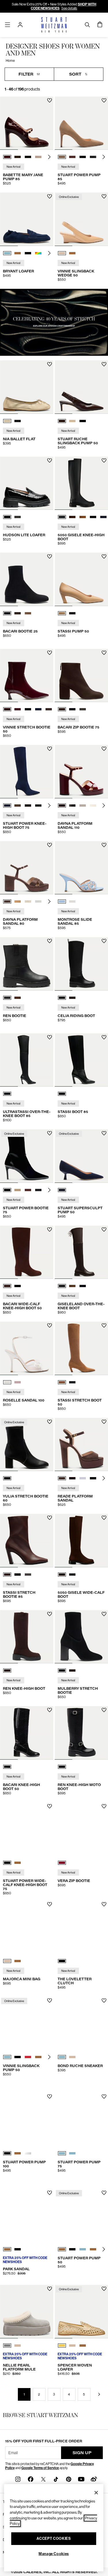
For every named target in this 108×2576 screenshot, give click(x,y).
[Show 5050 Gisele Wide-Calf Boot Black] (72, 1575)
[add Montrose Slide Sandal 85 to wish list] (104, 845)
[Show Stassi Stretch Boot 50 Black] (72, 1382)
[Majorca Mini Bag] (27, 1927)
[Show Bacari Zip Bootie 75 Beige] (83, 709)
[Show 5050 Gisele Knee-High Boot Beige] (83, 517)
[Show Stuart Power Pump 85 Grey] (93, 157)
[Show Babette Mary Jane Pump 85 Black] (28, 157)
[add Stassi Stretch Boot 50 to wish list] (104, 1326)
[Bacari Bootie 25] (27, 579)
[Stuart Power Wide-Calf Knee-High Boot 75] (27, 1829)
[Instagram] (18, 2479)
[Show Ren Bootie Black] (7, 998)
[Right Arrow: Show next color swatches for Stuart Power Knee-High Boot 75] (49, 806)
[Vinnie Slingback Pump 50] (27, 2023)
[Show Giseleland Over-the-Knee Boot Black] (83, 1286)
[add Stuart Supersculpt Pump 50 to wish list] (104, 1133)
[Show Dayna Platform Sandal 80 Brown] (7, 901)
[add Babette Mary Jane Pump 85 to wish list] (50, 100)
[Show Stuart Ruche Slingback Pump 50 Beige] (72, 421)
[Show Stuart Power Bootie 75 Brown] (28, 1190)
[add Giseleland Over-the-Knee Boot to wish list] (104, 1230)
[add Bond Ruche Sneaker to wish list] (104, 2001)
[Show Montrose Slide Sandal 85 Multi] (62, 901)
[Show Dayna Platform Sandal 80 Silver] (38, 901)
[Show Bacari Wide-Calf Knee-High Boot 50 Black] (18, 1286)
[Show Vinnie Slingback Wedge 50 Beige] (62, 253)
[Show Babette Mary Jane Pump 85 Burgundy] (7, 157)
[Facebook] (31, 2479)
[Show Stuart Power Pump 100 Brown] (18, 2153)
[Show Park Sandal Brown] (7, 2249)
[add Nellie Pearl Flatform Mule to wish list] (50, 2289)
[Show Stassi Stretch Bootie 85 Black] (18, 1575)
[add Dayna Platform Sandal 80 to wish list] (50, 845)
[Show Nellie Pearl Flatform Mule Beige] (18, 2346)
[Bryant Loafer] (27, 219)
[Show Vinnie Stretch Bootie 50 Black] (28, 709)
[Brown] (7, 1670)
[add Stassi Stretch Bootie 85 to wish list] (50, 1518)
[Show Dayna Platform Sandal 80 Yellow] (28, 901)
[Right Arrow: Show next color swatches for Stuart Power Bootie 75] (49, 1190)
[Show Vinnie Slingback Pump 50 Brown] (38, 2057)
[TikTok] (56, 2479)
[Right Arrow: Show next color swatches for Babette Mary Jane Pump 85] (49, 157)
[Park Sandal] (27, 2216)
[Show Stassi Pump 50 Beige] (62, 613)
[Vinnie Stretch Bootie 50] (27, 676)
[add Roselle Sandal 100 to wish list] (50, 1326)
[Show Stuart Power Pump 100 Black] (7, 2153)
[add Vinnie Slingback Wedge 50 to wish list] (104, 196)
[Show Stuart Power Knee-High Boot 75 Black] (38, 806)
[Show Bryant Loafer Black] (28, 253)
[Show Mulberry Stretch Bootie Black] (62, 1670)
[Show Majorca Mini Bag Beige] (7, 1961)
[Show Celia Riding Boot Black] (62, 998)
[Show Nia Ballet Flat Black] (18, 421)
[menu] (7, 25)
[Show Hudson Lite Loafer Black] (7, 517)
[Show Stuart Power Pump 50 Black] (72, 2249)
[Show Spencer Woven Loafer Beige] (72, 2346)
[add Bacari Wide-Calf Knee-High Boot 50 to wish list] (50, 1230)
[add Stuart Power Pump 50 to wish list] (104, 2193)
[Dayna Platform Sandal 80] (27, 868)
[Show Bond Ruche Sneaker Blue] (62, 2057)
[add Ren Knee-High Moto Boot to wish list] (104, 1710)
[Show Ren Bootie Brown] (18, 998)
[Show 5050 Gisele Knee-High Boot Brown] (72, 517)
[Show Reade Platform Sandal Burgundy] (72, 1478)
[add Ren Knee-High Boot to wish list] (50, 1614)
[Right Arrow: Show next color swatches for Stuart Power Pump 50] (104, 2249)
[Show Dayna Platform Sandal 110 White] (83, 806)
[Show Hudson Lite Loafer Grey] (18, 517)
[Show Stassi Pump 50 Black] (72, 613)
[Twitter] (43, 2479)
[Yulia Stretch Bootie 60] (27, 1445)
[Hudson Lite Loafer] (27, 483)
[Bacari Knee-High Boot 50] (27, 1733)
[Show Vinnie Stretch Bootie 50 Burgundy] (7, 709)
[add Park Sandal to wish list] (50, 2193)
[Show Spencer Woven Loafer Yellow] (62, 2346)
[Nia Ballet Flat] (27, 387)
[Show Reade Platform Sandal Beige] (83, 1478)
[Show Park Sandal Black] (18, 2249)
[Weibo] (94, 2479)
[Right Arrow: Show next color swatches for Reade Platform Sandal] (104, 1478)
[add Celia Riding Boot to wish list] (104, 941)
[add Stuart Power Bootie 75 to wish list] (50, 1133)
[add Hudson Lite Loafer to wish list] (50, 461)
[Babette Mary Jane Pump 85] (27, 123)
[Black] (7, 1094)
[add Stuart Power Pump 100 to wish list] (50, 2097)
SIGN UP (82, 2453)
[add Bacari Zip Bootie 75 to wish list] (104, 653)
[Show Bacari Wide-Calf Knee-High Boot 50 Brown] (7, 1286)
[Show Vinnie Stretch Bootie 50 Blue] (18, 709)
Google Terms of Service (40, 2468)
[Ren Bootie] (27, 964)
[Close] (96, 2493)
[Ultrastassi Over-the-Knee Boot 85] (27, 1060)
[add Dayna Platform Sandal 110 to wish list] (104, 749)
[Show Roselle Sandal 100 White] (7, 1382)
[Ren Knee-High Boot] (27, 1637)
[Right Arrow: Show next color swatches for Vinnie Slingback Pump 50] (49, 2057)
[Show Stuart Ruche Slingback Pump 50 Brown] (62, 421)
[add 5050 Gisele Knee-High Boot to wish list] (104, 461)
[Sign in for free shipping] (20, 25)
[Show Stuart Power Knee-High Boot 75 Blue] (7, 806)
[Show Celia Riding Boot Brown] (72, 998)
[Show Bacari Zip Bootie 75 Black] (72, 709)
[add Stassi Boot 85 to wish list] (104, 1037)
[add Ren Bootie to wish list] (50, 941)
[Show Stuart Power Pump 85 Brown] (62, 157)
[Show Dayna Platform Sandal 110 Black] (72, 806)
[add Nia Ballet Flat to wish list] (50, 364)
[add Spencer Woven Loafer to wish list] (104, 2289)
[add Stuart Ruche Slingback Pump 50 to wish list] (104, 364)
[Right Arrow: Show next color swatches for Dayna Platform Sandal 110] (104, 806)
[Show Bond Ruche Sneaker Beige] (72, 2057)
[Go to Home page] (54, 25)
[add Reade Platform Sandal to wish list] (104, 1422)
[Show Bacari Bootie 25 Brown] (18, 613)
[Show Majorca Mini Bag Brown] (18, 1961)
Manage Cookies (54, 2554)
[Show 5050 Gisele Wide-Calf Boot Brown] (62, 1575)
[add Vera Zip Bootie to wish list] (104, 1806)
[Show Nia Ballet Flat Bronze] (7, 421)
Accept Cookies (54, 2538)
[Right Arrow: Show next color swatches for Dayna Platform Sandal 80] (49, 901)
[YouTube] (81, 2479)
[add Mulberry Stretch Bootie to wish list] (104, 1614)
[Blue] (62, 1190)
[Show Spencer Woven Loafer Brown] (83, 2346)
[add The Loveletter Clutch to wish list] (104, 1904)
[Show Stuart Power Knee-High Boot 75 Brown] (18, 806)
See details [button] (69, 8)
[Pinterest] (69, 2479)
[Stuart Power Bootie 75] (27, 1156)
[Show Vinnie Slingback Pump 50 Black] (18, 2057)
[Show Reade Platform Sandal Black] (93, 1478)
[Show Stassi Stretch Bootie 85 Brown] (7, 1575)
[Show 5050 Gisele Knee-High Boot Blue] (103, 517)
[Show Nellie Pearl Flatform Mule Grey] (7, 2346)
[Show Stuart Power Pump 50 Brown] (62, 2249)
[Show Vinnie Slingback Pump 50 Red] (28, 2057)
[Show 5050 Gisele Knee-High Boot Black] (62, 517)
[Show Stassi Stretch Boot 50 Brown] (62, 1382)
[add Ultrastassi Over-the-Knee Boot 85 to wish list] (50, 1037)
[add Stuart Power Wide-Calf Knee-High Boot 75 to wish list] (50, 1806)
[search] (87, 25)
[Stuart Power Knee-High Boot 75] (27, 772)
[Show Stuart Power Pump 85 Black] (83, 157)
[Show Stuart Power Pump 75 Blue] (62, 2153)
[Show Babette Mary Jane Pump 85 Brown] (18, 157)
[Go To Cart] (100, 25)
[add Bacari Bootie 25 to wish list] (50, 556)
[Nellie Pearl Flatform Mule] (27, 2312)
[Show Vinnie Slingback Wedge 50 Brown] (72, 253)
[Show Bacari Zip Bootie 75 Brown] (62, 709)
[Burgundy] (62, 1863)
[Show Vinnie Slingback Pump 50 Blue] (7, 2057)
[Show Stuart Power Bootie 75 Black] (7, 1190)
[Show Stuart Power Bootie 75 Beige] (18, 1190)
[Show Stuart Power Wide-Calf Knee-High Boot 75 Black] (7, 1863)
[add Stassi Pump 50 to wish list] (104, 556)
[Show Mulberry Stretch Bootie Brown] (72, 1670)
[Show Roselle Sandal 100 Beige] (18, 1382)
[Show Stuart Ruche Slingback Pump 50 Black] (83, 421)
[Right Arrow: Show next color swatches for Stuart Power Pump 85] (104, 157)
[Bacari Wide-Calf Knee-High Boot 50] (27, 1252)
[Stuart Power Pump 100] (27, 2119)
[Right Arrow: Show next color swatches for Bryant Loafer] (49, 253)
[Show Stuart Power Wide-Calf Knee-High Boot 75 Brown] (18, 1863)
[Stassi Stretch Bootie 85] (27, 1541)
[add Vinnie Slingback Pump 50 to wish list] (50, 2001)
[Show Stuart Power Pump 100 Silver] (28, 2153)
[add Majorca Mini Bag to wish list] (50, 1904)
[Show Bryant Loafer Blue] (7, 253)
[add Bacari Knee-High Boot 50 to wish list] (50, 1710)
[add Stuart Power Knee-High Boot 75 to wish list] (50, 749)
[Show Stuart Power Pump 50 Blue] (83, 2249)
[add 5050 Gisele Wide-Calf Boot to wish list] (104, 1518)
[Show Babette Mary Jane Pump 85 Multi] (38, 157)
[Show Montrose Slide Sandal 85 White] (72, 901)
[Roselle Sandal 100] (27, 1348)
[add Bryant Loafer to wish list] (50, 196)
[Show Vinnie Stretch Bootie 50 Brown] (49, 709)
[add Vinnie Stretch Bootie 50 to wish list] (50, 653)
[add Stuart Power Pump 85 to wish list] (104, 100)
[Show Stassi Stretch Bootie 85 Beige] (28, 1575)
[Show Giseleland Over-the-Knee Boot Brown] (62, 1286)
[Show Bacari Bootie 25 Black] (7, 613)
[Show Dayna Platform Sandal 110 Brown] (62, 806)
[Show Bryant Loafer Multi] (38, 253)
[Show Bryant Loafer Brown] (18, 253)
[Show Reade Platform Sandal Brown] (62, 1478)
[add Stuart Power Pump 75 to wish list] (104, 2097)
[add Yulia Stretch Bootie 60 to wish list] (50, 1422)
